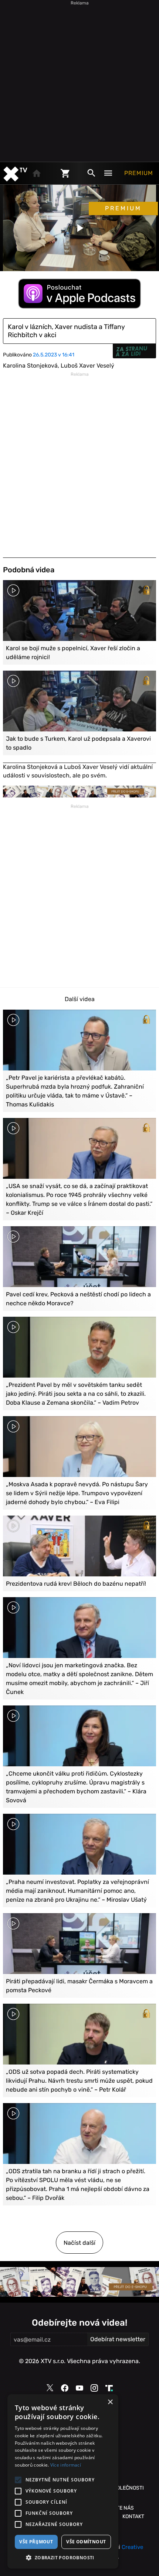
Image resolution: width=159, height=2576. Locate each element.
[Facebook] (65, 2388)
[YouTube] (79, 2388)
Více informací (66, 2465)
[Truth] (109, 2388)
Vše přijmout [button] (36, 2542)
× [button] (110, 2402)
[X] (50, 2388)
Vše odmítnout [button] (86, 2542)
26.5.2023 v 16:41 (54, 355)
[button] (63, 2557)
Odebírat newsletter (118, 2339)
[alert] (63, 2481)
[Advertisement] (79, 80)
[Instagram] (94, 2388)
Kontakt (133, 2516)
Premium (139, 173)
